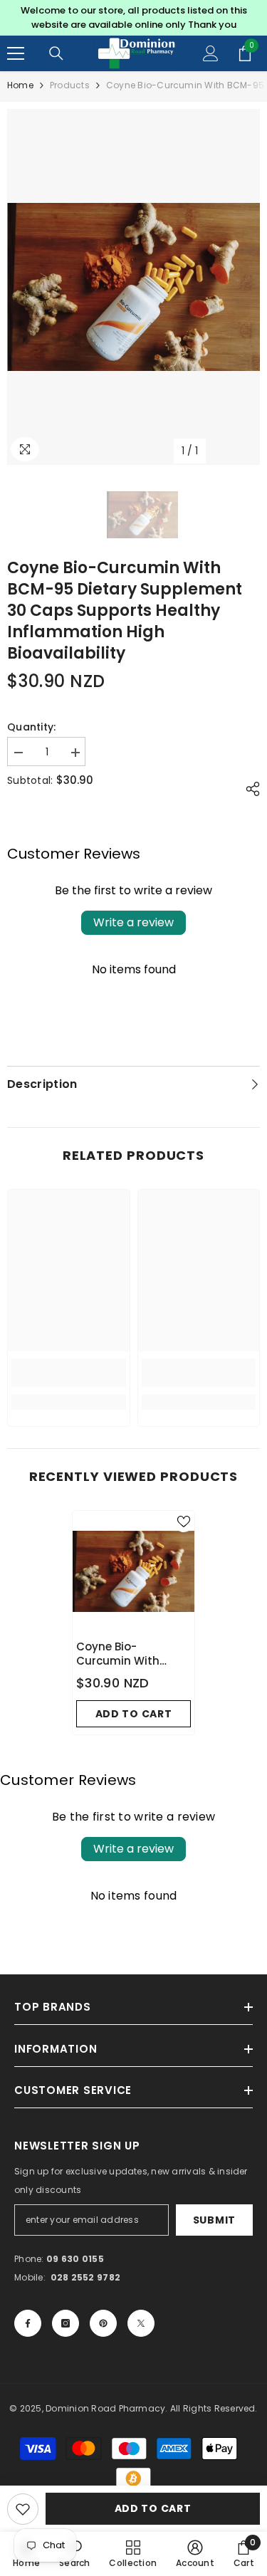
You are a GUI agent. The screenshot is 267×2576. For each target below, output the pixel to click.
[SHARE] (249, 789)
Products (70, 85)
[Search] (56, 53)
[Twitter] (141, 2323)
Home (20, 85)
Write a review (133, 922)
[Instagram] (66, 2323)
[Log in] (211, 53)
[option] (133, 18)
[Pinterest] (103, 2323)
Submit (214, 2220)
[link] (69, 1373)
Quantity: (32, 727)
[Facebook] (28, 2323)
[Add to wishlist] (23, 2509)
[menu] (16, 53)
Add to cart (153, 2508)
